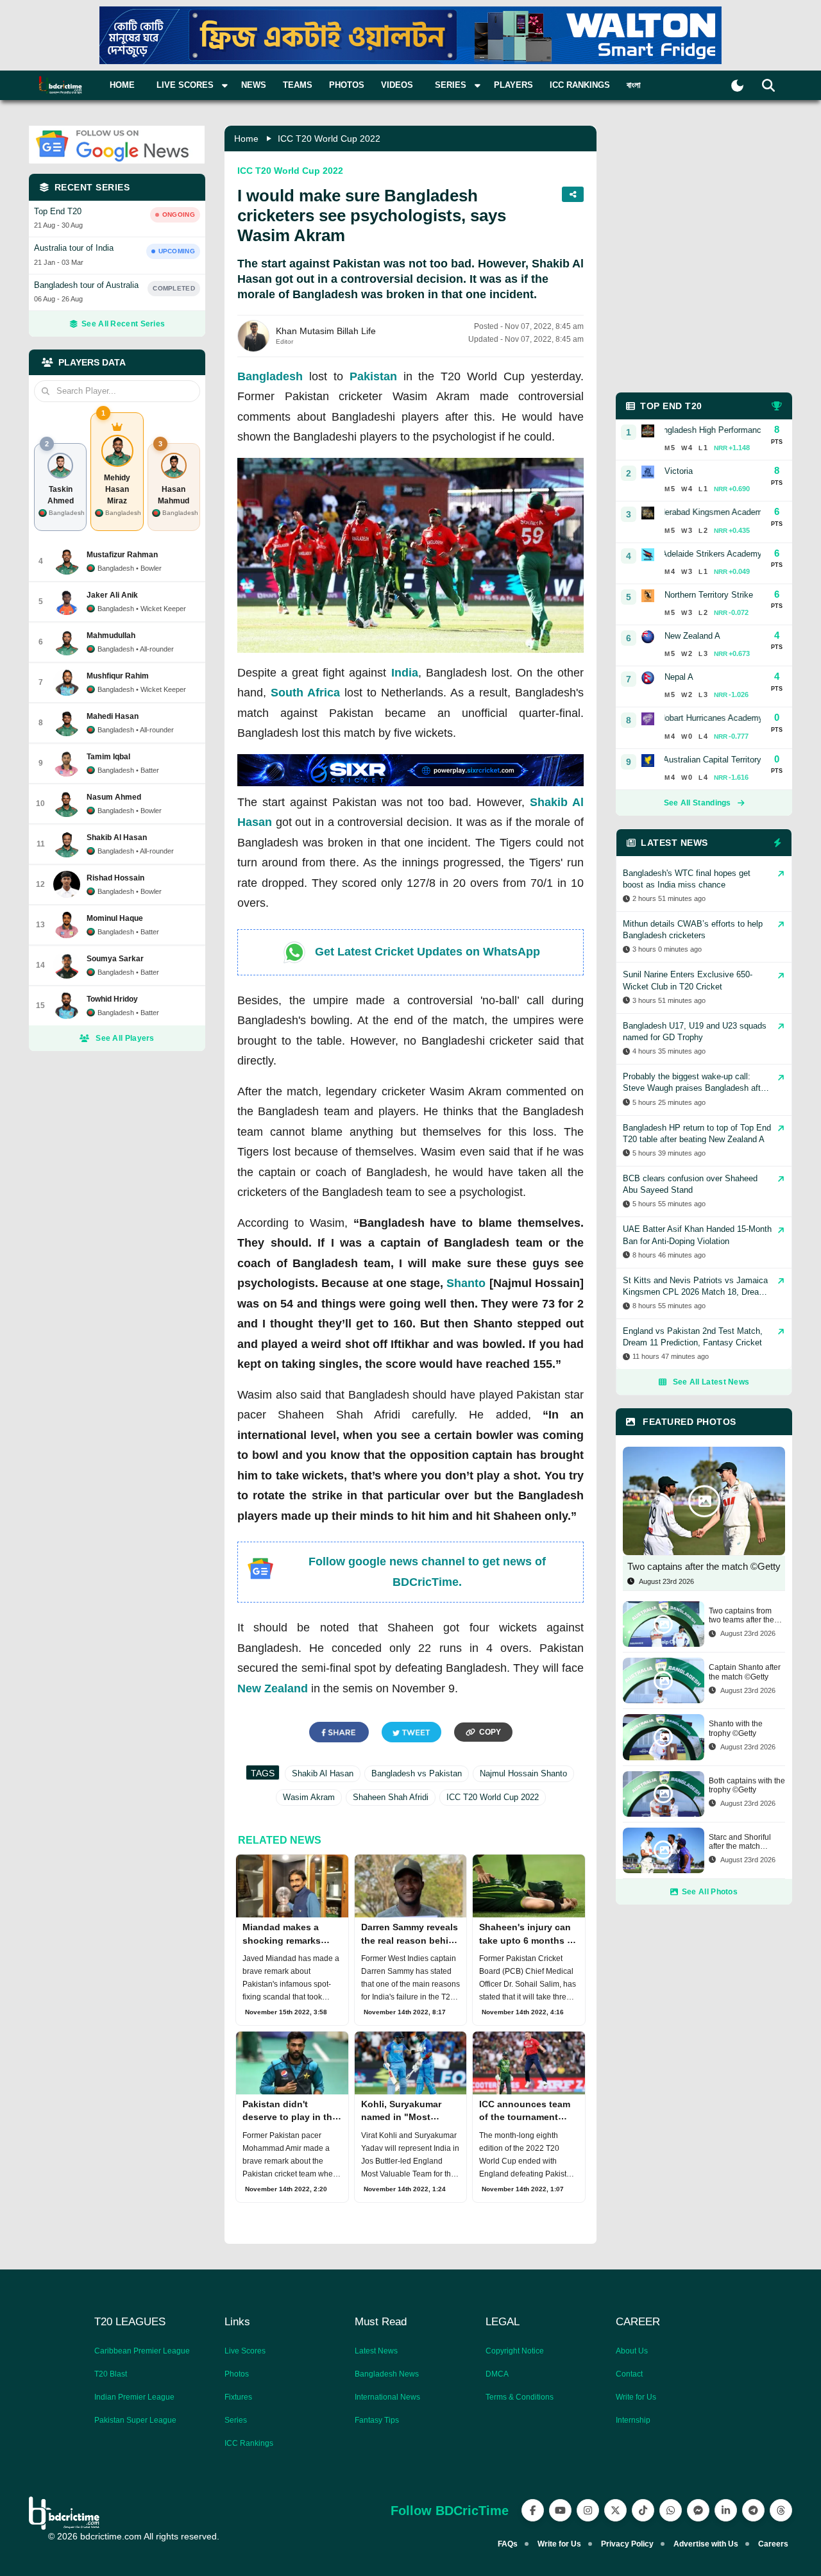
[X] (615, 2510)
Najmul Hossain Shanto (523, 1773)
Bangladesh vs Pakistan (417, 1773)
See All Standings (698, 803)
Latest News (376, 2351)
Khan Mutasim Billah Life (326, 331)
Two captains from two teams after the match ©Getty (741, 1616)
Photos (347, 85)
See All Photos (710, 1892)
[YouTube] (560, 2510)
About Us (632, 2351)
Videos (397, 85)
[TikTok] (643, 2510)
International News (387, 2397)
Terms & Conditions (520, 2397)
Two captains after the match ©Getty (704, 1566)
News (254, 85)
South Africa (305, 693)
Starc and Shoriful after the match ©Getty (740, 1842)
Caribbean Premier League (142, 2351)
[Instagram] (588, 2510)
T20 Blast (111, 2374)
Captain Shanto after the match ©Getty (745, 1672)
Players (513, 85)
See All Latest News (711, 1382)
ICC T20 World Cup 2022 (329, 139)
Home (122, 85)
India (405, 673)
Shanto (466, 1283)
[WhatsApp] (671, 2510)
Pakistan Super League (135, 2420)
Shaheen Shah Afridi (391, 1797)
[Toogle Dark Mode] (737, 86)
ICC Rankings (580, 85)
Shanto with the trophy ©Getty (736, 1728)
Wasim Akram (309, 1797)
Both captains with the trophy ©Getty (747, 1785)
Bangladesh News (387, 2374)
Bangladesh (270, 376)
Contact (629, 2374)
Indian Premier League (134, 2397)
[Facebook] (533, 2510)
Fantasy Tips (377, 2420)
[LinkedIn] (726, 2510)
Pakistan (373, 376)
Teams (298, 85)
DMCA (497, 2374)
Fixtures (238, 2397)
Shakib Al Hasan (323, 1773)
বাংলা (634, 85)
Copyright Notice (515, 2351)
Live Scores (245, 2351)
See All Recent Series (123, 324)
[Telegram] (753, 2510)
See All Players (125, 1038)
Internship (633, 2420)
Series (236, 2420)
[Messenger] (698, 2510)
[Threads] (781, 2510)
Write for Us (636, 2397)
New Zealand (273, 1688)
